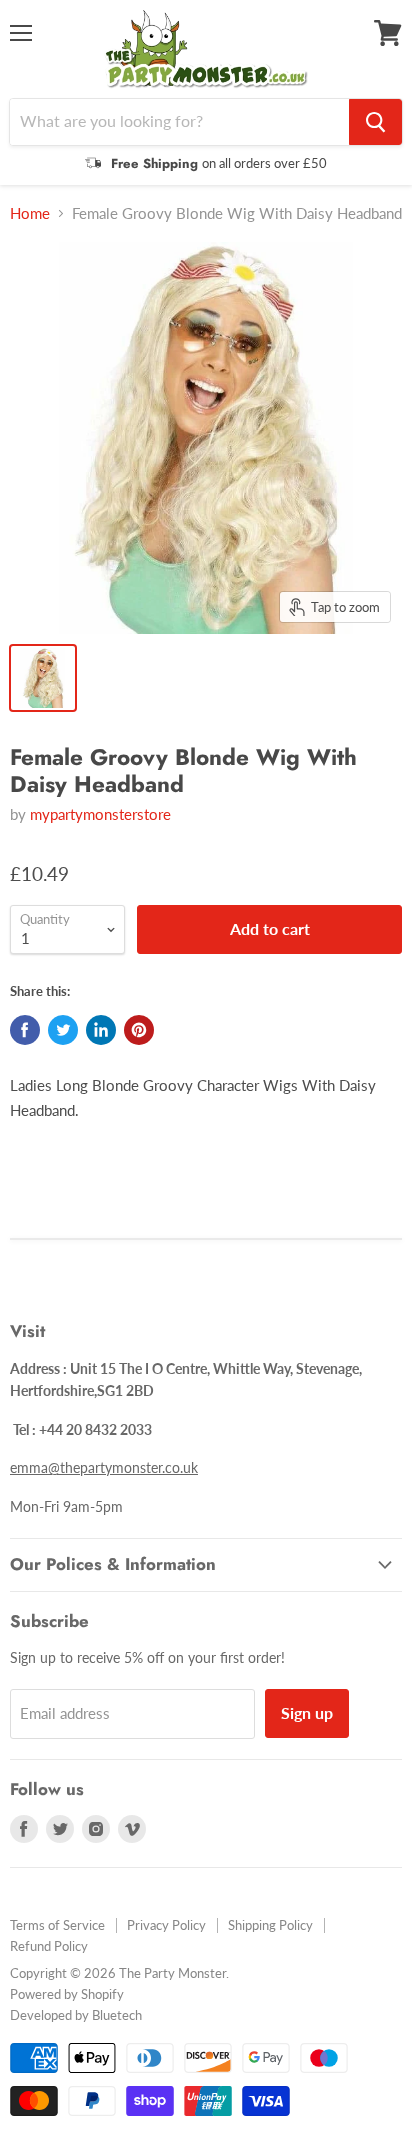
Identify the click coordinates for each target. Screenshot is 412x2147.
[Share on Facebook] (25, 1030)
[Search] (375, 122)
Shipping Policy (270, 1925)
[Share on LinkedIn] (101, 1030)
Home (30, 213)
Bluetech (117, 2015)
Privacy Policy (166, 1925)
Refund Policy (49, 1946)
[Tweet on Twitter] (63, 1030)
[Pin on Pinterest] (139, 1030)
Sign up (307, 1712)
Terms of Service (57, 1925)
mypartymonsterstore (100, 814)
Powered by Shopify (67, 1994)
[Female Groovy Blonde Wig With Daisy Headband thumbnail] (43, 678)
